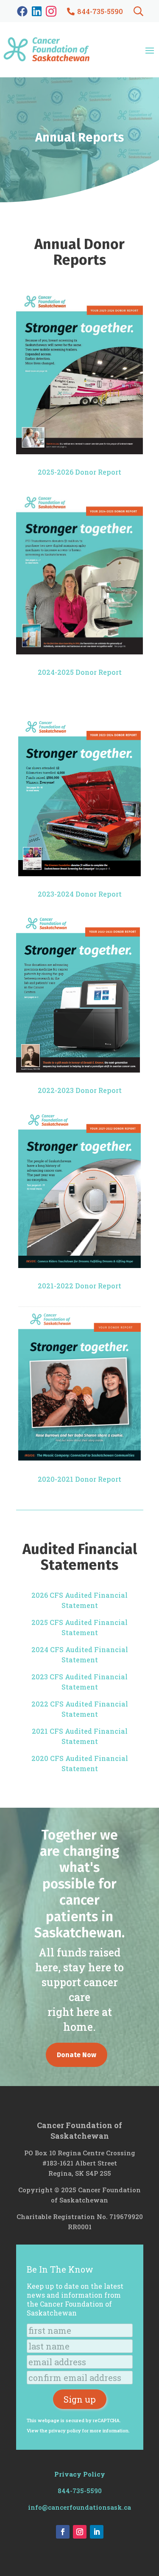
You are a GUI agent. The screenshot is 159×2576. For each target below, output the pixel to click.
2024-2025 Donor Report (80, 672)
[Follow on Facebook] (63, 2532)
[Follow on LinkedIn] (97, 2532)
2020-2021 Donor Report (79, 1479)
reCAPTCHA (106, 2420)
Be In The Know (60, 2269)
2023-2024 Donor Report (80, 894)
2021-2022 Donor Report (79, 1286)
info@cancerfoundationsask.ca (79, 2507)
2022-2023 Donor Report (80, 1090)
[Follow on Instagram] (80, 2532)
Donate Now (77, 2055)
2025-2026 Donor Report (79, 472)
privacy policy (65, 2430)
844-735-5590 (80, 2491)
